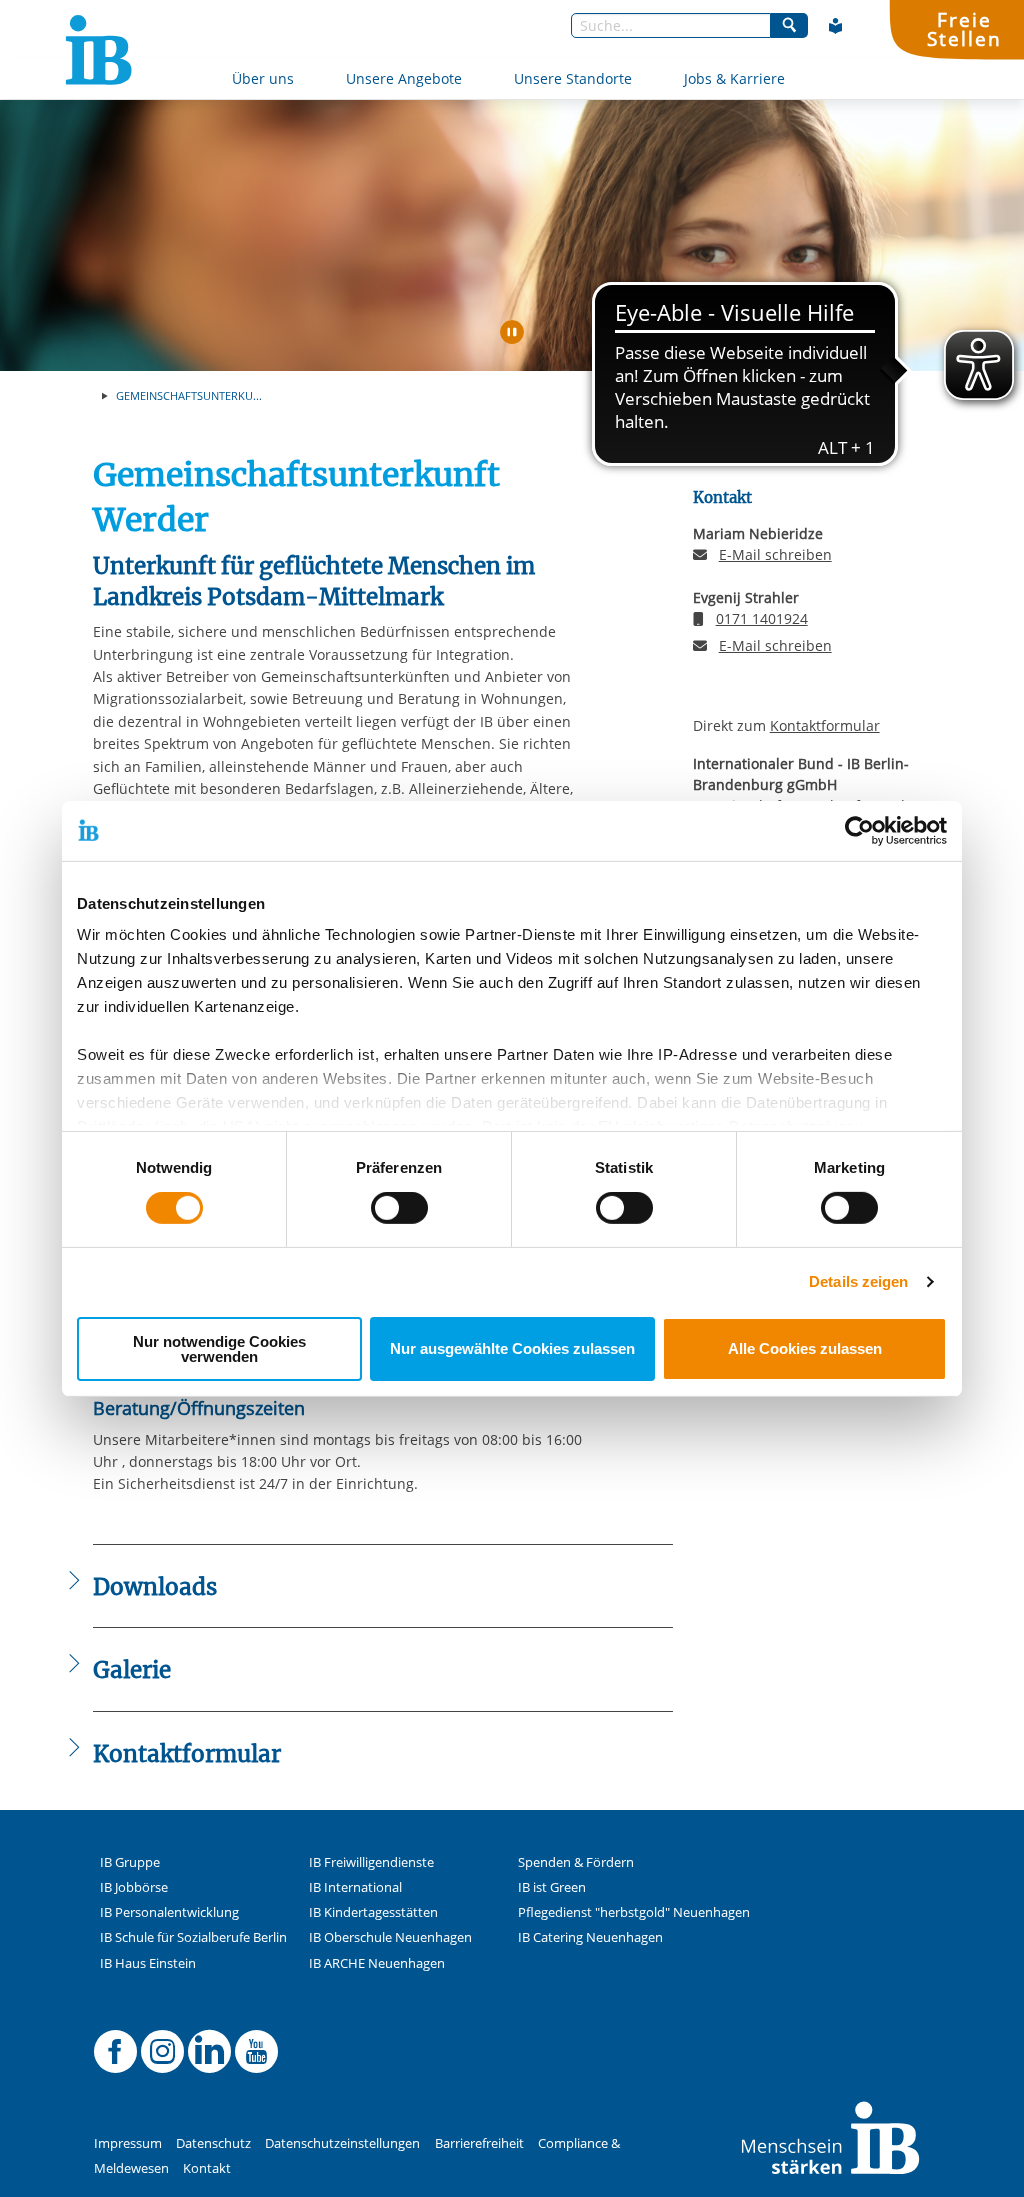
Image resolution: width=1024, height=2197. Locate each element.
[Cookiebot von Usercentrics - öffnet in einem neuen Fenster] (859, 830)
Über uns (263, 78)
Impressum (128, 2143)
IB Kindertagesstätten (373, 1912)
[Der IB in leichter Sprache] (836, 26)
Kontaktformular (825, 725)
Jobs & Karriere (734, 78)
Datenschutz (213, 2143)
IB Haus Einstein (148, 1963)
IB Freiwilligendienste (371, 1862)
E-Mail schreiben (775, 555)
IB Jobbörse (134, 1887)
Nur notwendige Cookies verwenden (219, 1349)
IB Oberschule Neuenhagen (390, 1937)
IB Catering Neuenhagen (590, 1937)
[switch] (399, 1208)
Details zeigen (858, 1281)
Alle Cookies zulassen (805, 1348)
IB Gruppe (130, 1862)
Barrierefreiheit (479, 2143)
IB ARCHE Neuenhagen (377, 1963)
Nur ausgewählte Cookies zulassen (512, 1348)
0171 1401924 (762, 618)
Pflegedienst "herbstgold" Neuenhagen (634, 1912)
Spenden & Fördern (576, 1862)
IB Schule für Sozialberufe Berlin (193, 1937)
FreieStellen (964, 29)
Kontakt (207, 2168)
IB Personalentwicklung (169, 1912)
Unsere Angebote (404, 78)
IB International (355, 1887)
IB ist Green (552, 1887)
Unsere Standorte (573, 78)
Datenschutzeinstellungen (342, 2143)
